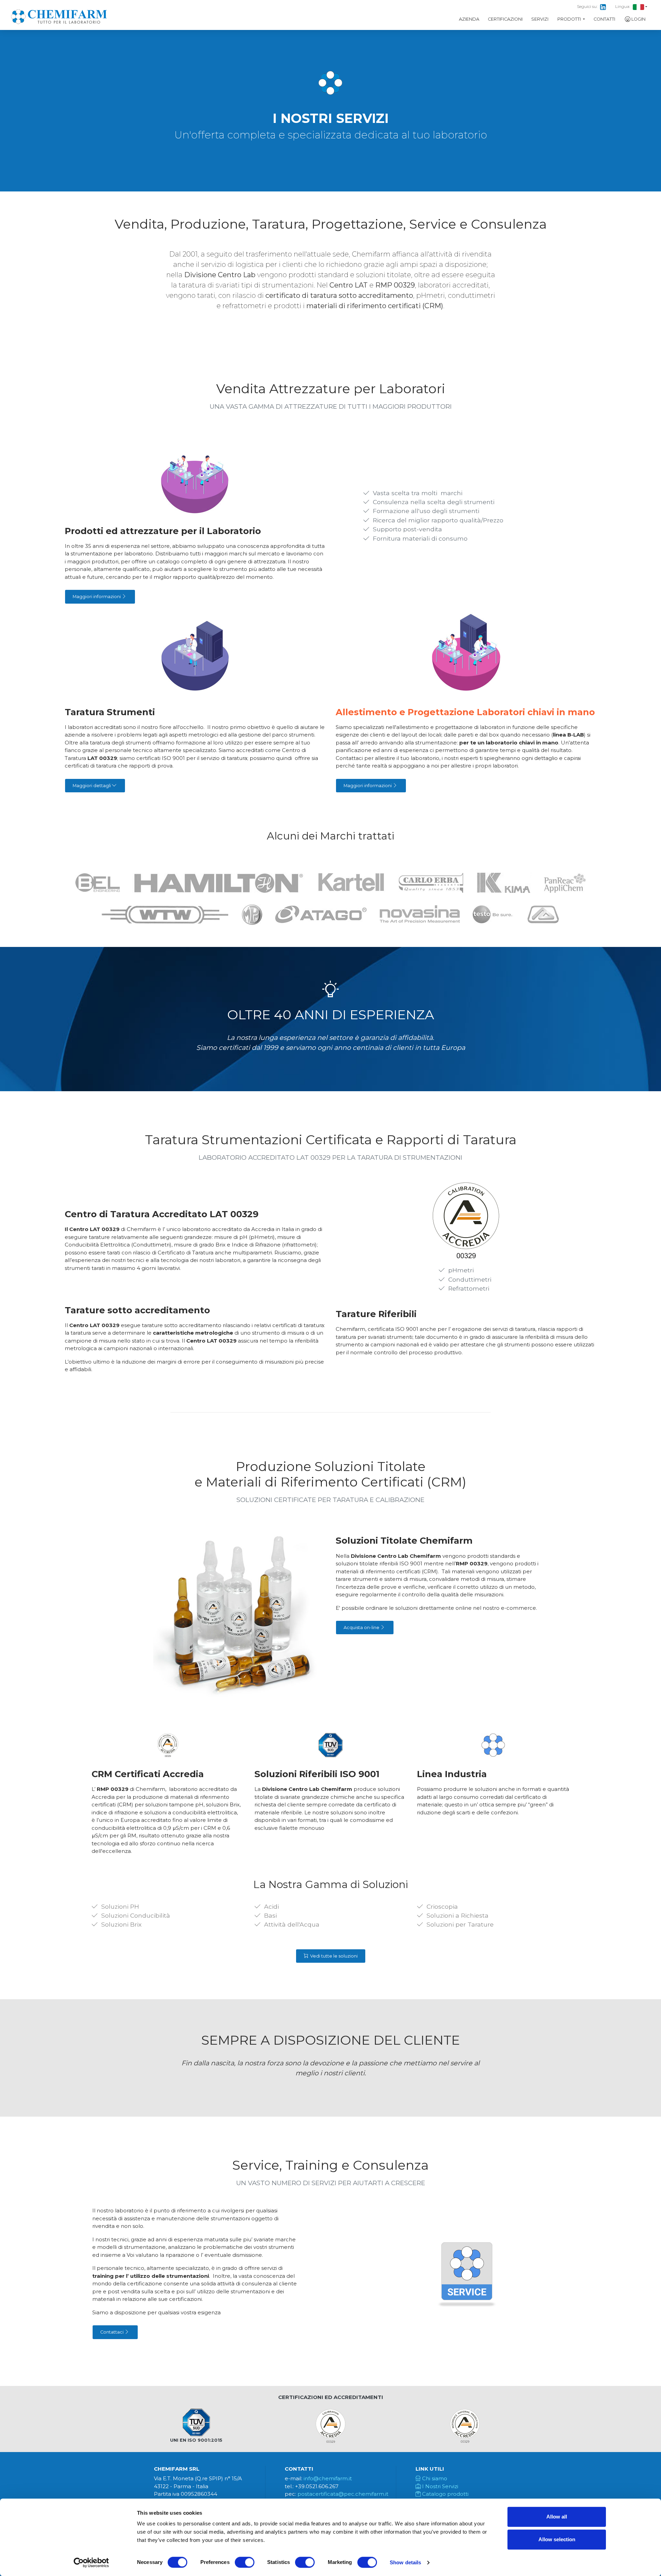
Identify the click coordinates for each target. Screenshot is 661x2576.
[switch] (245, 2562)
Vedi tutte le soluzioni (333, 1956)
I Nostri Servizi (439, 2486)
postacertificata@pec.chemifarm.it (343, 2494)
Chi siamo (434, 2478)
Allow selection (557, 2539)
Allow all (557, 2517)
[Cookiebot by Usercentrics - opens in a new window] (91, 2563)
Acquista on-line (362, 1628)
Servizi (540, 19)
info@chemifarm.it (328, 2478)
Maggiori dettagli (92, 786)
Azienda (469, 19)
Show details (405, 2562)
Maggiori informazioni (97, 597)
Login (638, 19)
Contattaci (112, 2332)
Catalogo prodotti (445, 2494)
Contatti (604, 19)
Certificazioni (505, 19)
